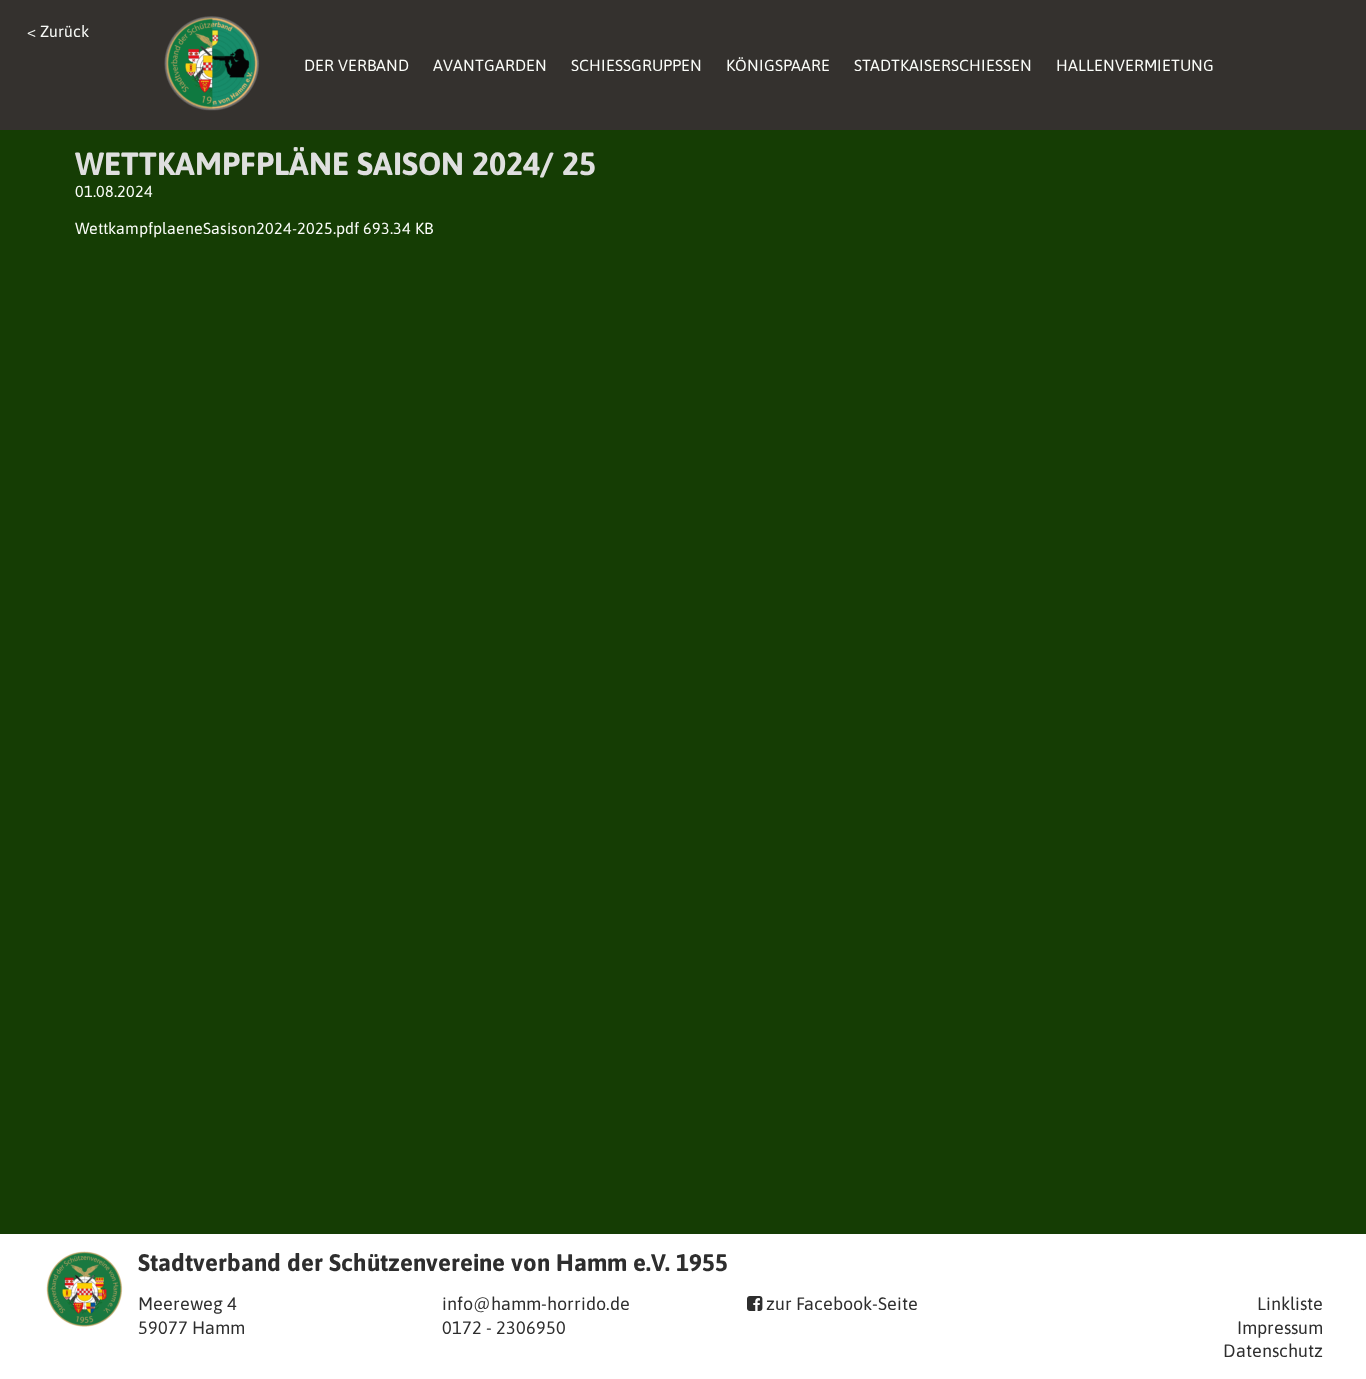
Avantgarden (490, 65)
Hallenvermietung (1135, 65)
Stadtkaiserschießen (943, 65)
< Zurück (58, 31)
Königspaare (778, 65)
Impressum (1280, 1327)
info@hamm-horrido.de (536, 1303)
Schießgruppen (636, 65)
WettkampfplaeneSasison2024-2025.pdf (217, 228)
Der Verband (356, 65)
